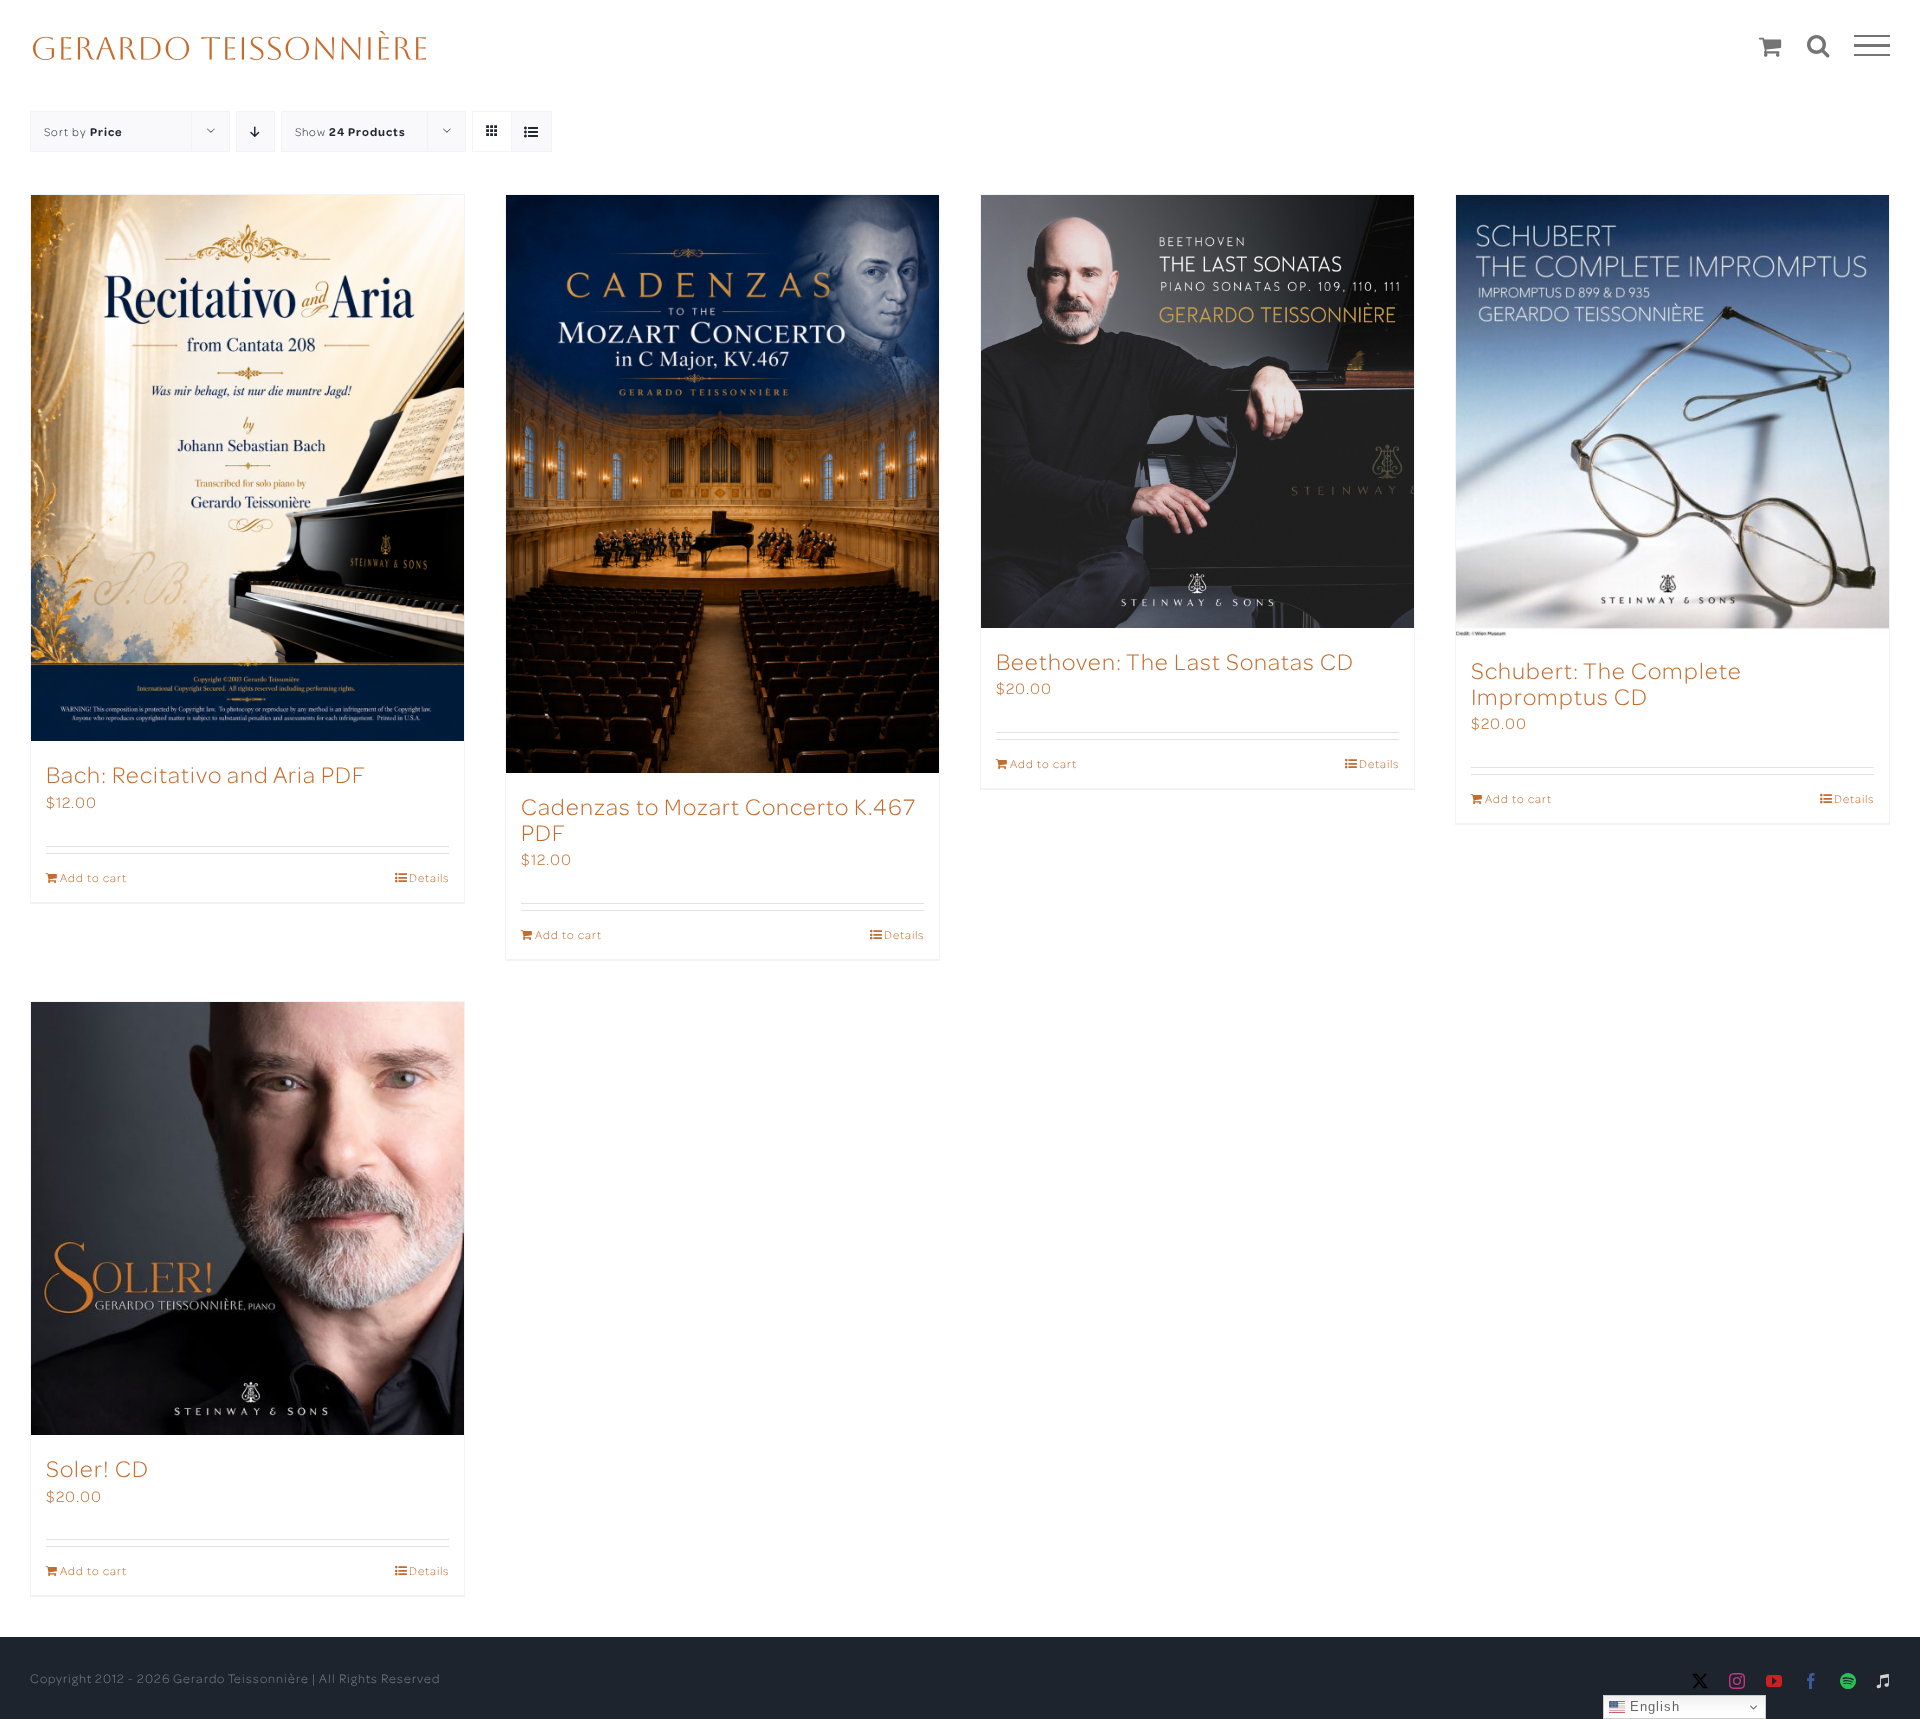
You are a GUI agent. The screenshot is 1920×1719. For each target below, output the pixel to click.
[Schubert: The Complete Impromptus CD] (1672, 416)
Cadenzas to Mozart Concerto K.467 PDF (718, 818)
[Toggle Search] (1818, 45)
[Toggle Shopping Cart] (1770, 46)
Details (429, 877)
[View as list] (531, 131)
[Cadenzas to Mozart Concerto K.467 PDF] (722, 484)
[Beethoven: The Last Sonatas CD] (1197, 411)
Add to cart (93, 877)
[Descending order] (255, 131)
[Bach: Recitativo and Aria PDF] (247, 468)
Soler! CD (97, 1467)
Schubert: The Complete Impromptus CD (1606, 682)
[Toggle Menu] (1872, 46)
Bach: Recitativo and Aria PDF (206, 773)
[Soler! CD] (247, 1218)
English (1652, 1706)
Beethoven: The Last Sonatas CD (1175, 660)
